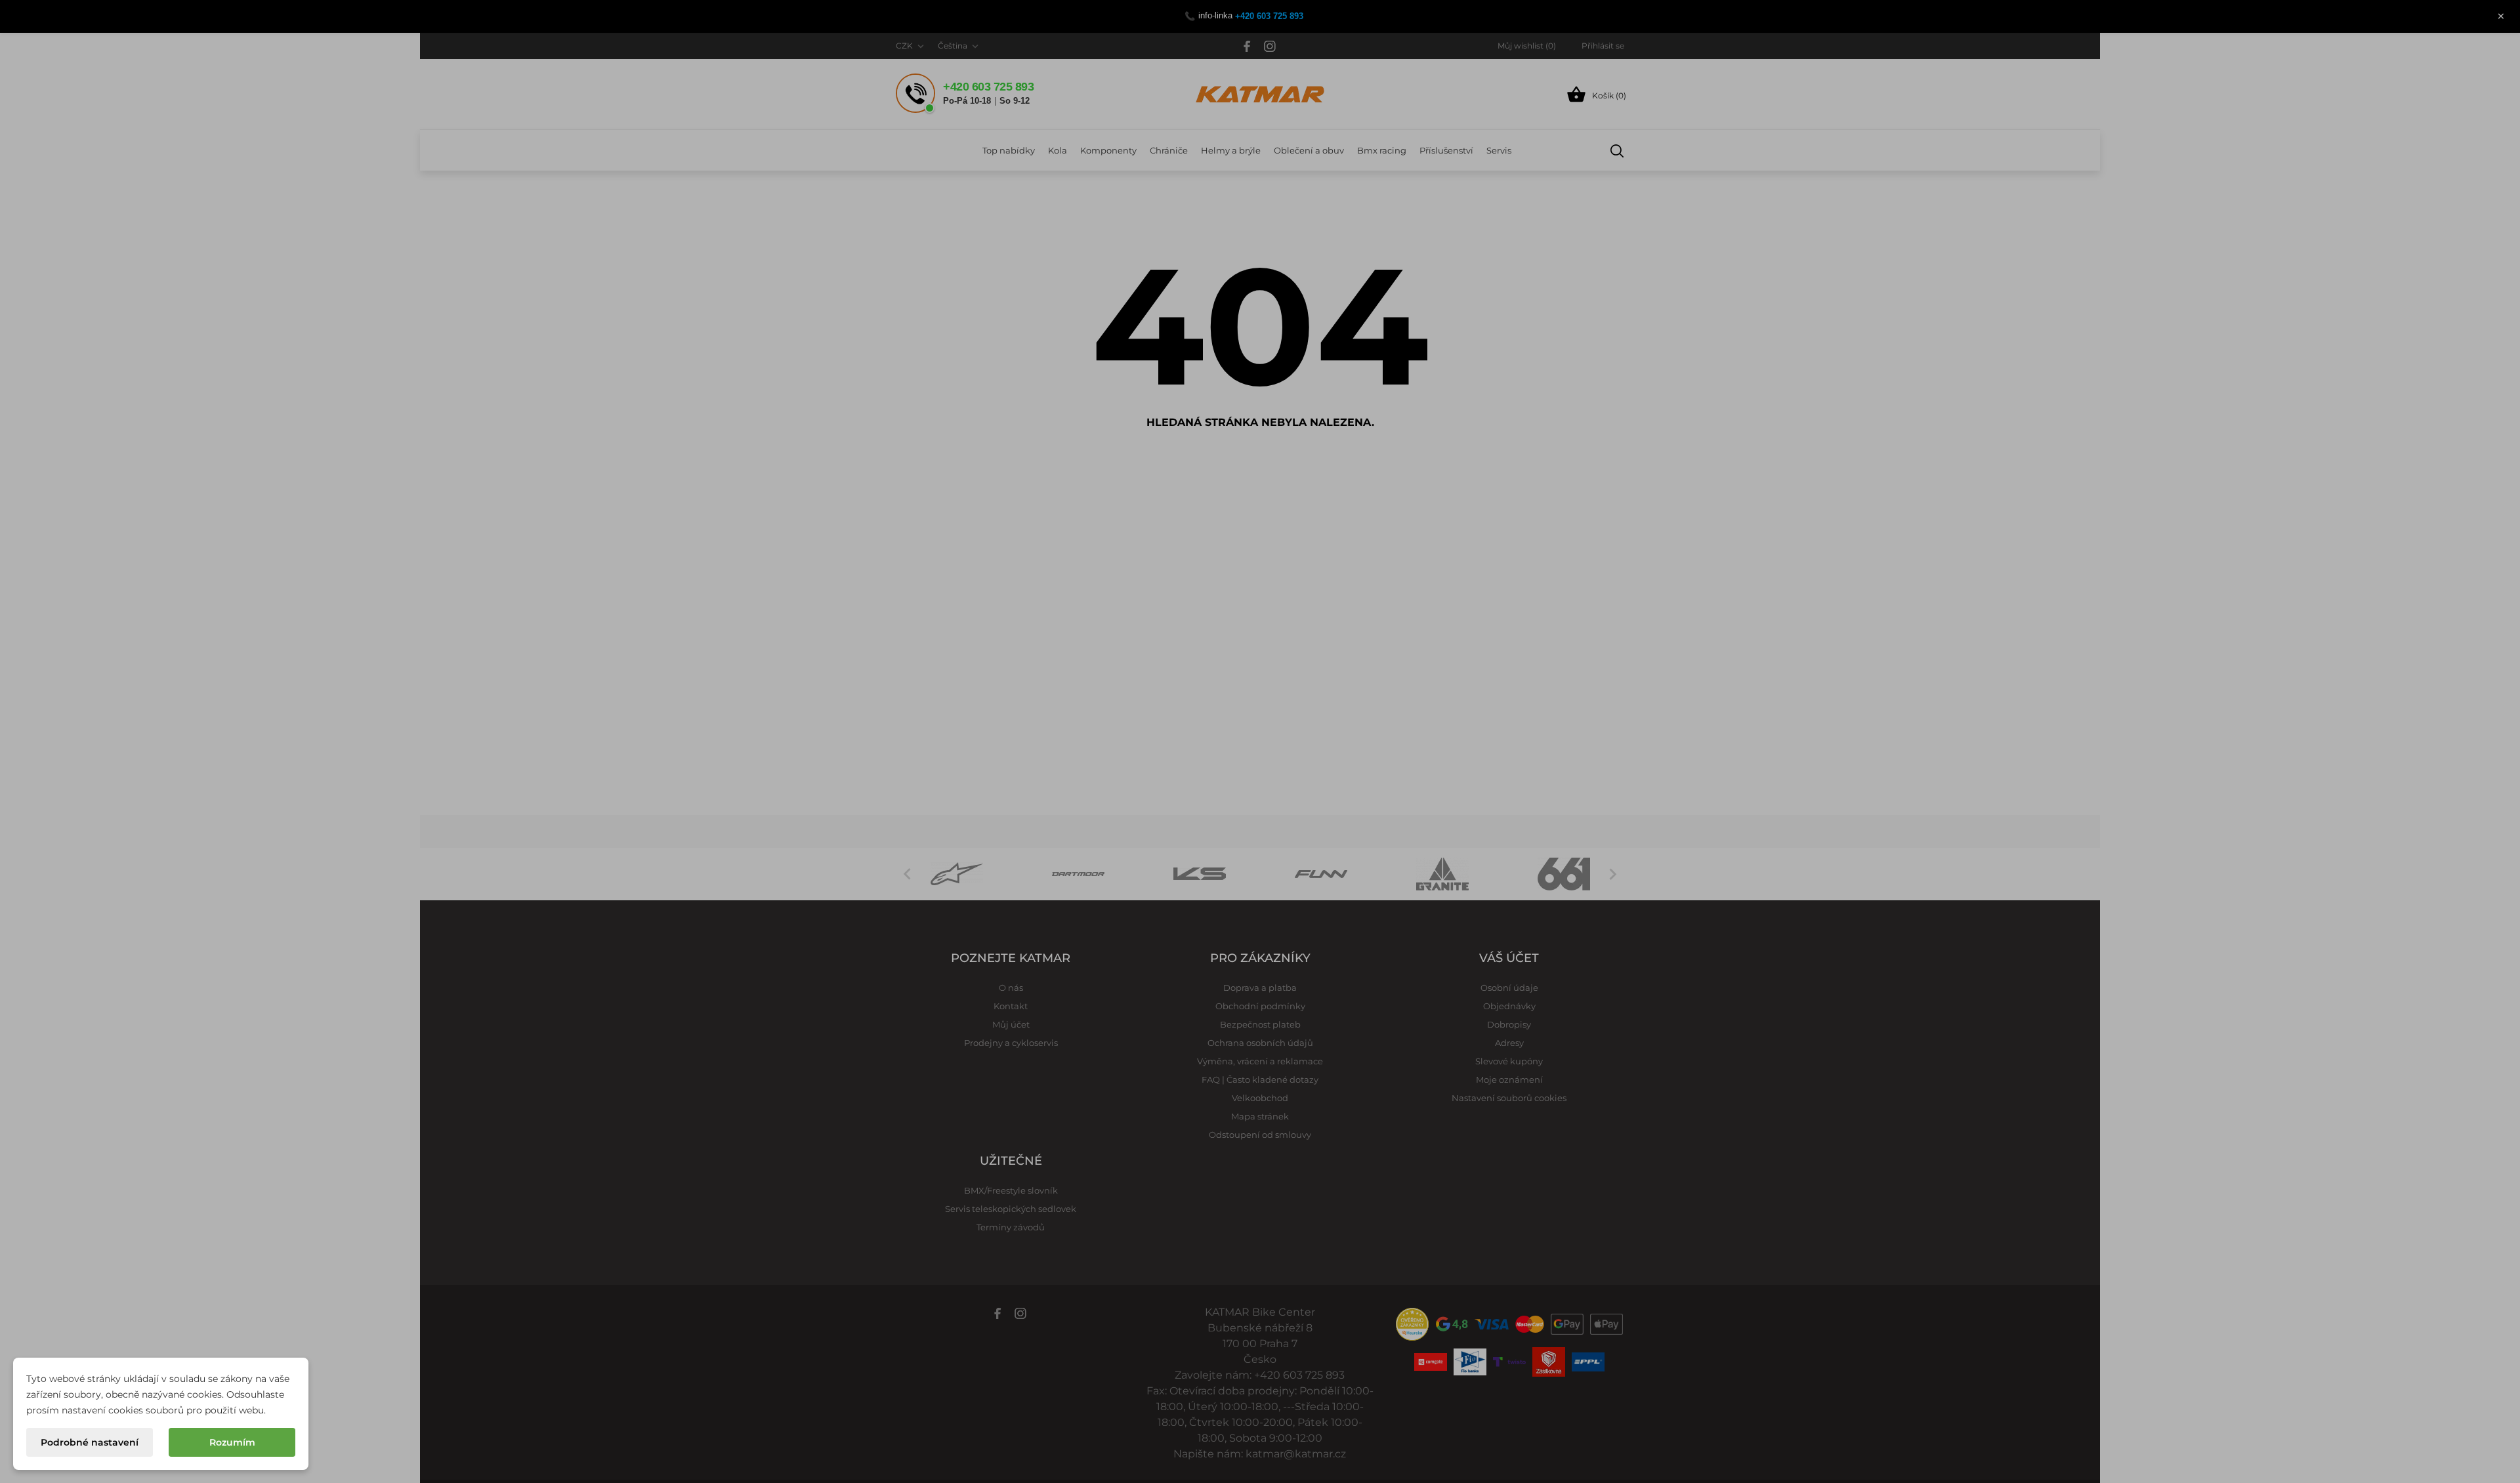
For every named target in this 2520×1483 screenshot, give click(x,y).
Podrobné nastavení (90, 1442)
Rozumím (232, 1442)
